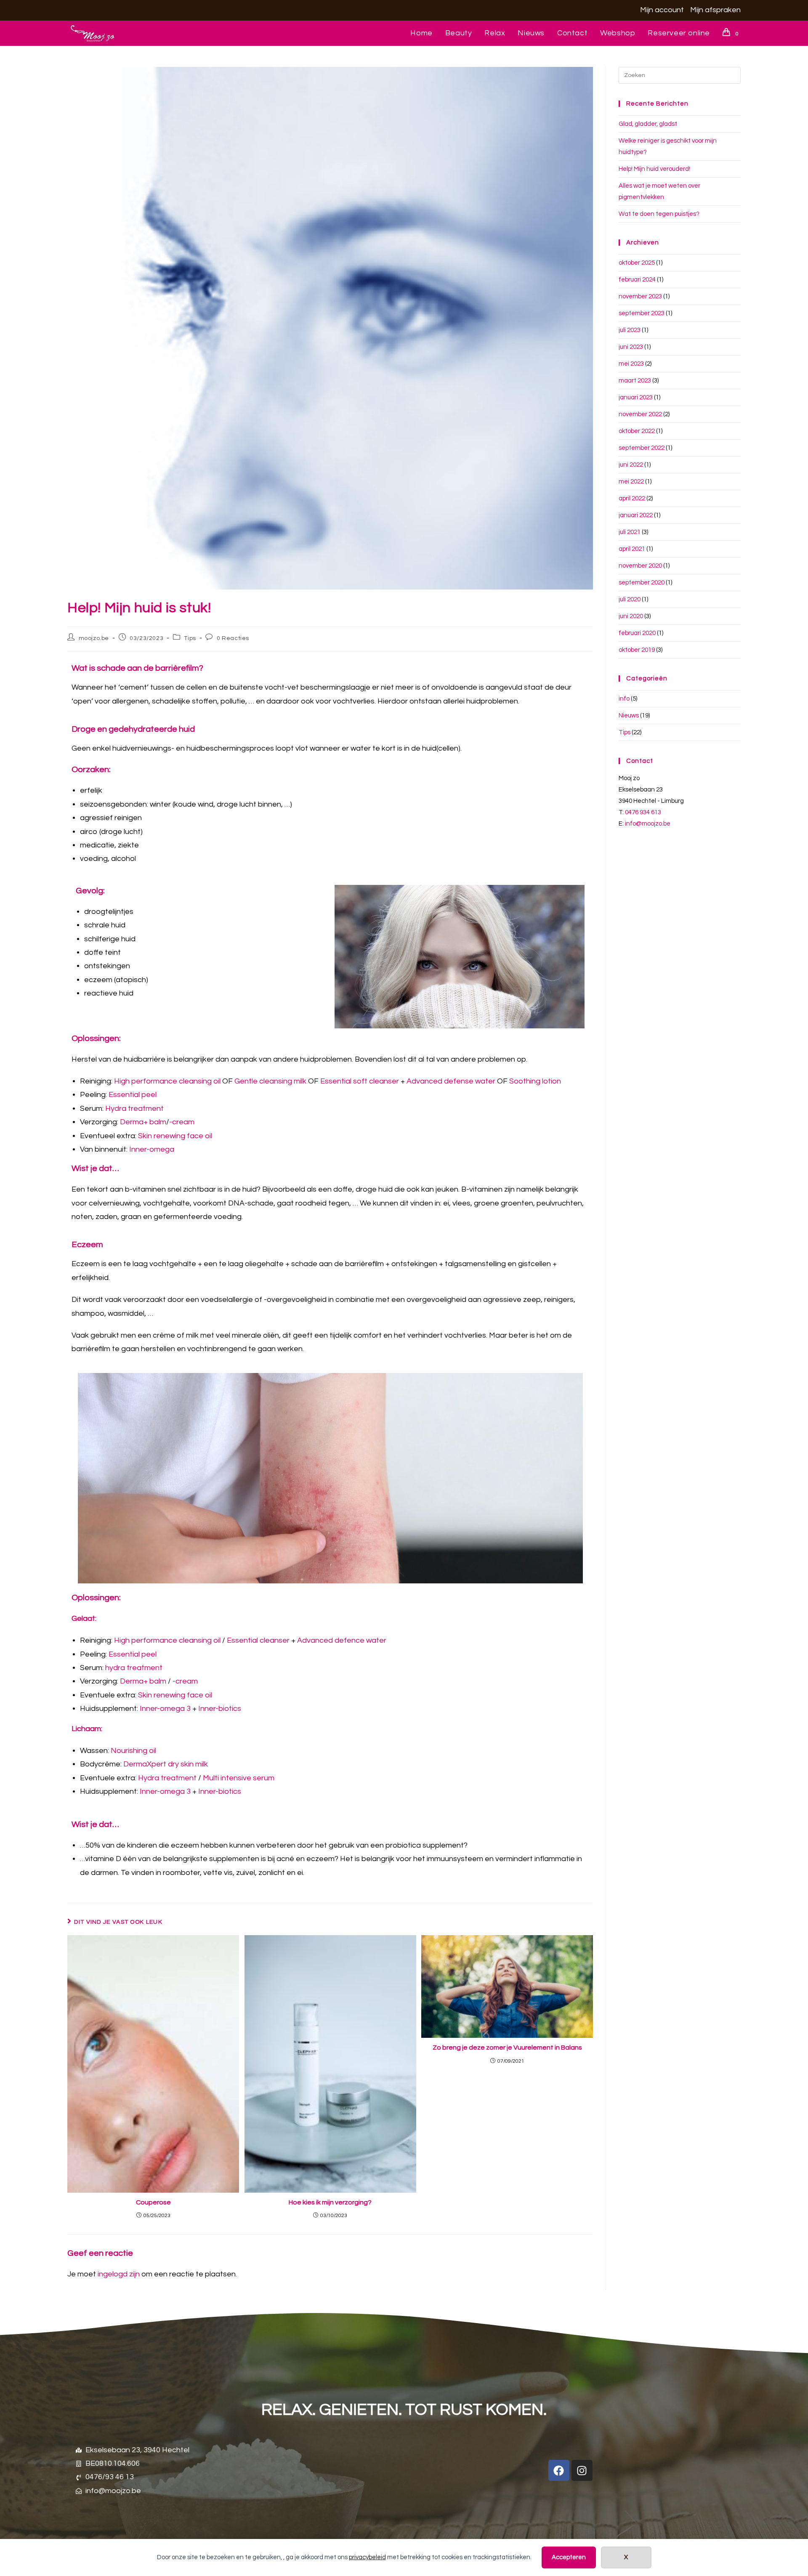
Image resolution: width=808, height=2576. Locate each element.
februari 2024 (637, 280)
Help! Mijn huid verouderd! (654, 169)
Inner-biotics (220, 1709)
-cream (182, 1122)
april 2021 (632, 549)
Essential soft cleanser (360, 1081)
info (624, 699)
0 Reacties (233, 638)
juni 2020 (631, 616)
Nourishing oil (133, 1751)
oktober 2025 (637, 263)
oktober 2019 (637, 650)
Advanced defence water (342, 1640)
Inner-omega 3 (165, 1709)
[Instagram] (582, 2470)
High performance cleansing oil (167, 1081)
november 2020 (640, 566)
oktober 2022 (637, 431)
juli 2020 (630, 599)
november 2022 (640, 414)
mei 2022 (631, 482)
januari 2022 (636, 515)
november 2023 (640, 296)
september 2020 (642, 583)
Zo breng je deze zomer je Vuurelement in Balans (507, 2048)
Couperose (153, 2202)
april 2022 (632, 498)
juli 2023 (630, 330)
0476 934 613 (643, 812)
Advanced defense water (451, 1081)
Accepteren (569, 2557)
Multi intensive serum (239, 1778)
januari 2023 (636, 397)
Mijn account (662, 10)
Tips (190, 638)
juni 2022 (631, 465)
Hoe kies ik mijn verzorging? (330, 2202)
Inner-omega (152, 1149)
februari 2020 (637, 633)
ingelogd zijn (119, 2274)
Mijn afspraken (715, 10)
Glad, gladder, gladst (648, 124)
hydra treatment (134, 1668)
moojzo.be (94, 638)
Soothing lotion (535, 1081)
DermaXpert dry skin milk (166, 1764)
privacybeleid (367, 2557)
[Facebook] (559, 2470)
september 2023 (642, 313)
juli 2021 (630, 532)
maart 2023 (635, 381)
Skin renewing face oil (175, 1136)
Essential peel (133, 1095)
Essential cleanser (258, 1640)
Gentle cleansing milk (270, 1081)
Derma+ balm (143, 1122)
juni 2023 (631, 347)
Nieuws (629, 716)
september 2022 (642, 448)
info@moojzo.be (648, 824)
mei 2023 (631, 364)
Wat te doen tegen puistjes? (659, 214)
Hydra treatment (134, 1109)
